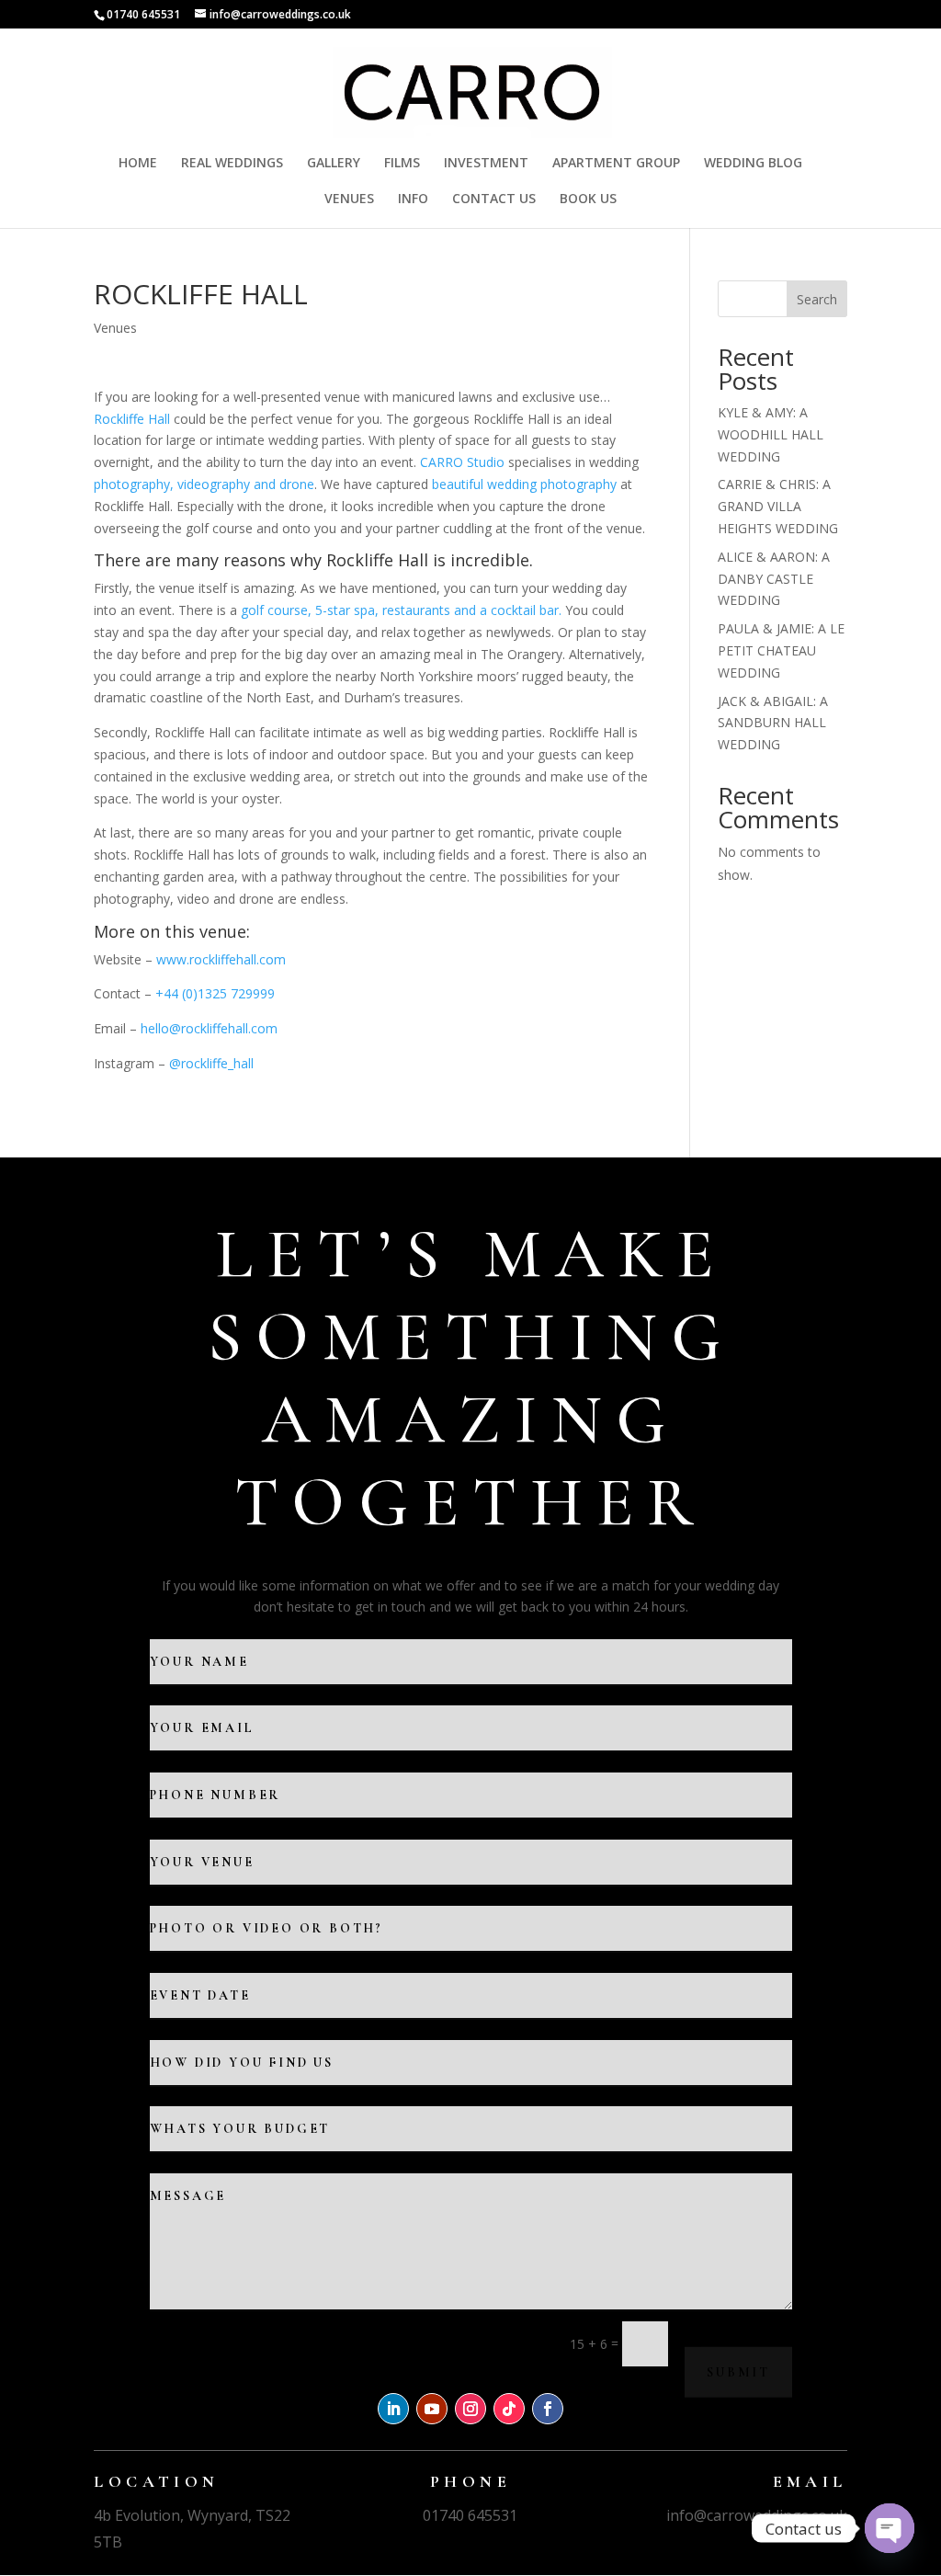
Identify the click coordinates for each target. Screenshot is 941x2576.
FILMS (402, 164)
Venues (115, 328)
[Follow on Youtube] (432, 2409)
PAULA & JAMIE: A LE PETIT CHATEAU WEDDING (781, 650)
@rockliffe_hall (211, 1063)
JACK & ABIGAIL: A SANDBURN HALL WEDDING (773, 723)
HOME (138, 164)
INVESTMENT (486, 164)
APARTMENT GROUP (616, 164)
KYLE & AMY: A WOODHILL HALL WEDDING (771, 434)
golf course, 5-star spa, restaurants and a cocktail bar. (401, 610)
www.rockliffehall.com (221, 959)
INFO (413, 199)
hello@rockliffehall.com (209, 1028)
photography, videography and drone (204, 484)
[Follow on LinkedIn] (393, 2409)
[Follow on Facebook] (548, 2409)
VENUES (349, 199)
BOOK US (588, 199)
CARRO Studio (462, 462)
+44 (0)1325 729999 (215, 993)
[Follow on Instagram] (470, 2409)
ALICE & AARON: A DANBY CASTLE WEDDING (774, 579)
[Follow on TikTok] (509, 2409)
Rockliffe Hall (132, 419)
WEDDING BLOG (753, 164)
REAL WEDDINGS (232, 164)
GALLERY (334, 164)
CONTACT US (494, 199)
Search (817, 299)
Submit (738, 2371)
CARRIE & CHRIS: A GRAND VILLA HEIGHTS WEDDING (778, 506)
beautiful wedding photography (524, 484)
